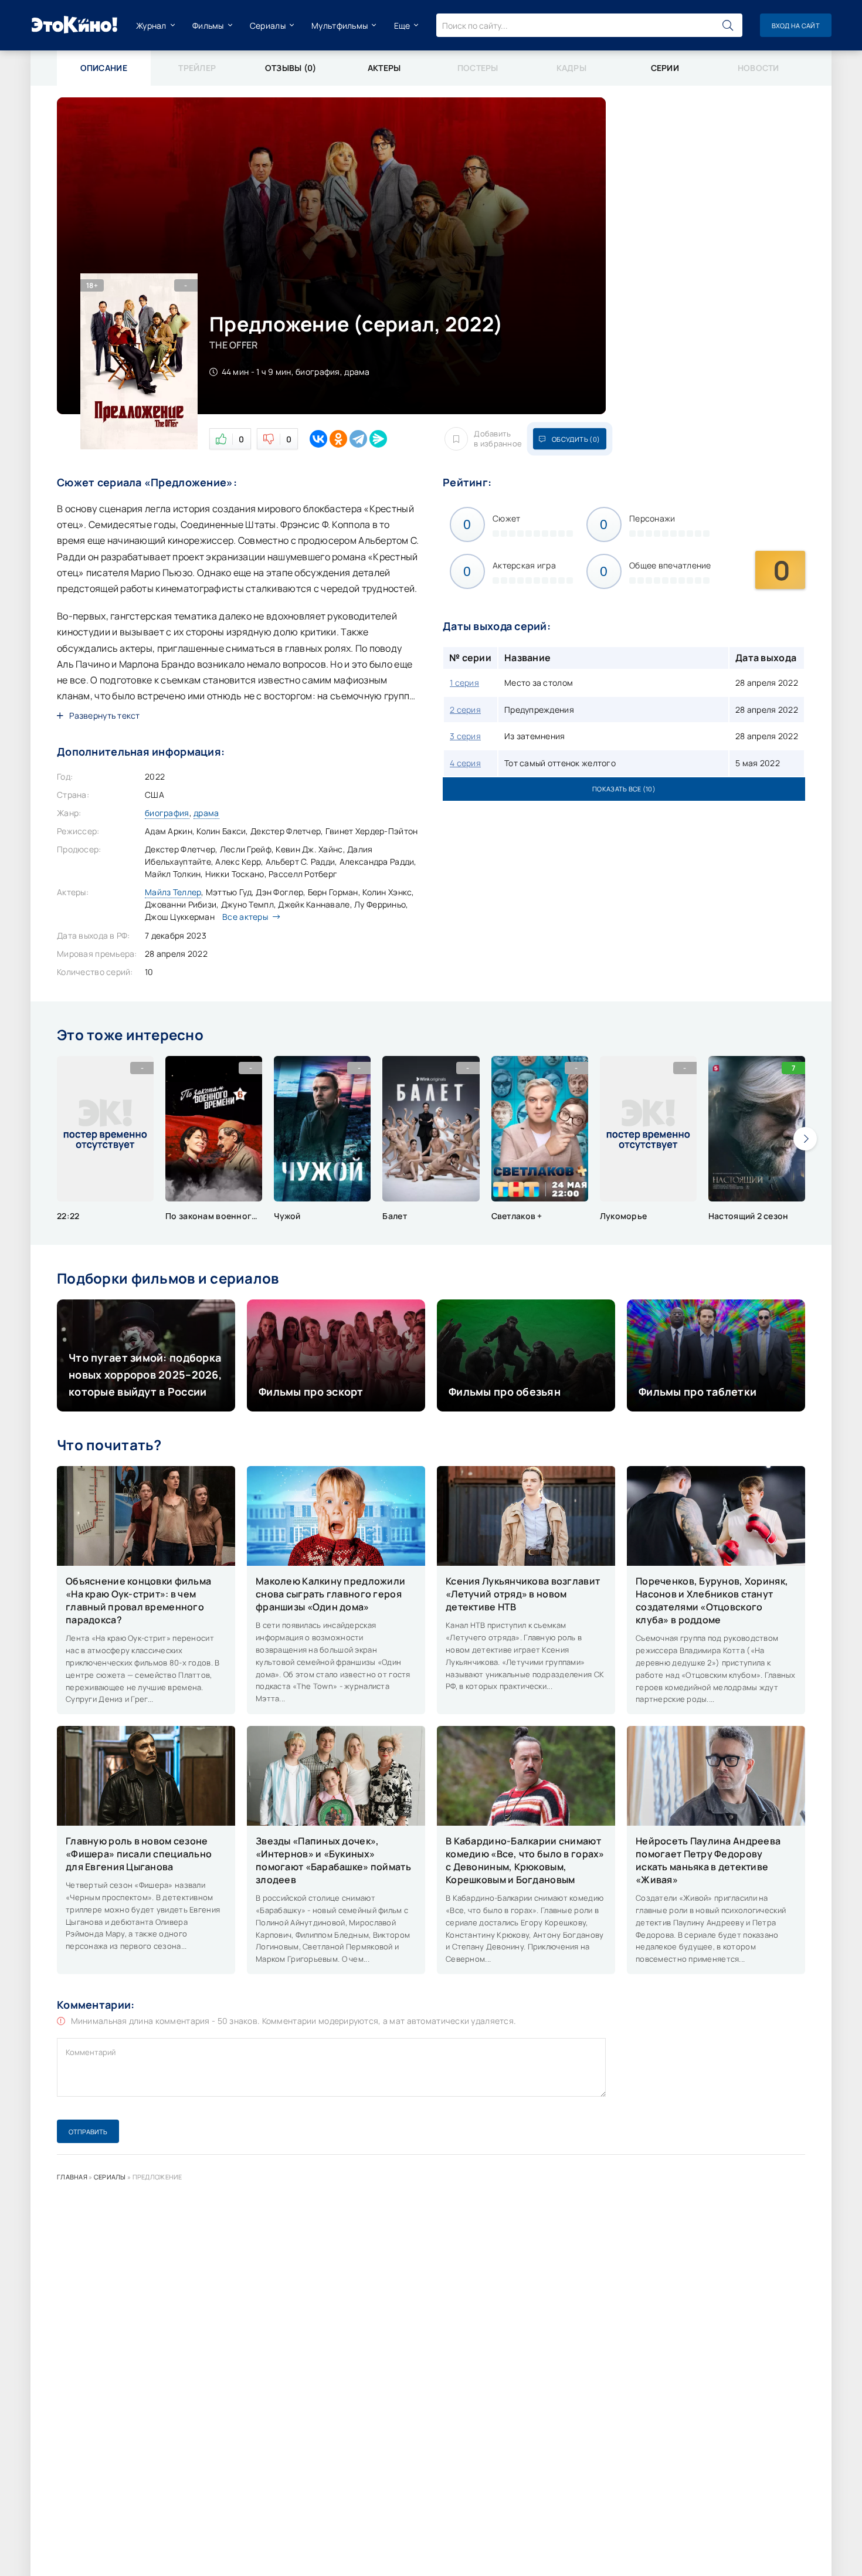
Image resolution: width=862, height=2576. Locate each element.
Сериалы (268, 26)
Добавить (498, 439)
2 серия (465, 710)
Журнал (151, 26)
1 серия (464, 683)
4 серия (465, 763)
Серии (665, 68)
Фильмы (208, 26)
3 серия (465, 736)
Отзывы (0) (291, 68)
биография (167, 813)
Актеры (384, 68)
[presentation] (805, 1139)
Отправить (88, 2132)
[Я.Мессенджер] (378, 439)
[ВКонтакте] (318, 439)
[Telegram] (358, 439)
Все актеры (245, 917)
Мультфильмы (340, 26)
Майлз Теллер (173, 892)
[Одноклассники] (338, 439)
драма (206, 813)
